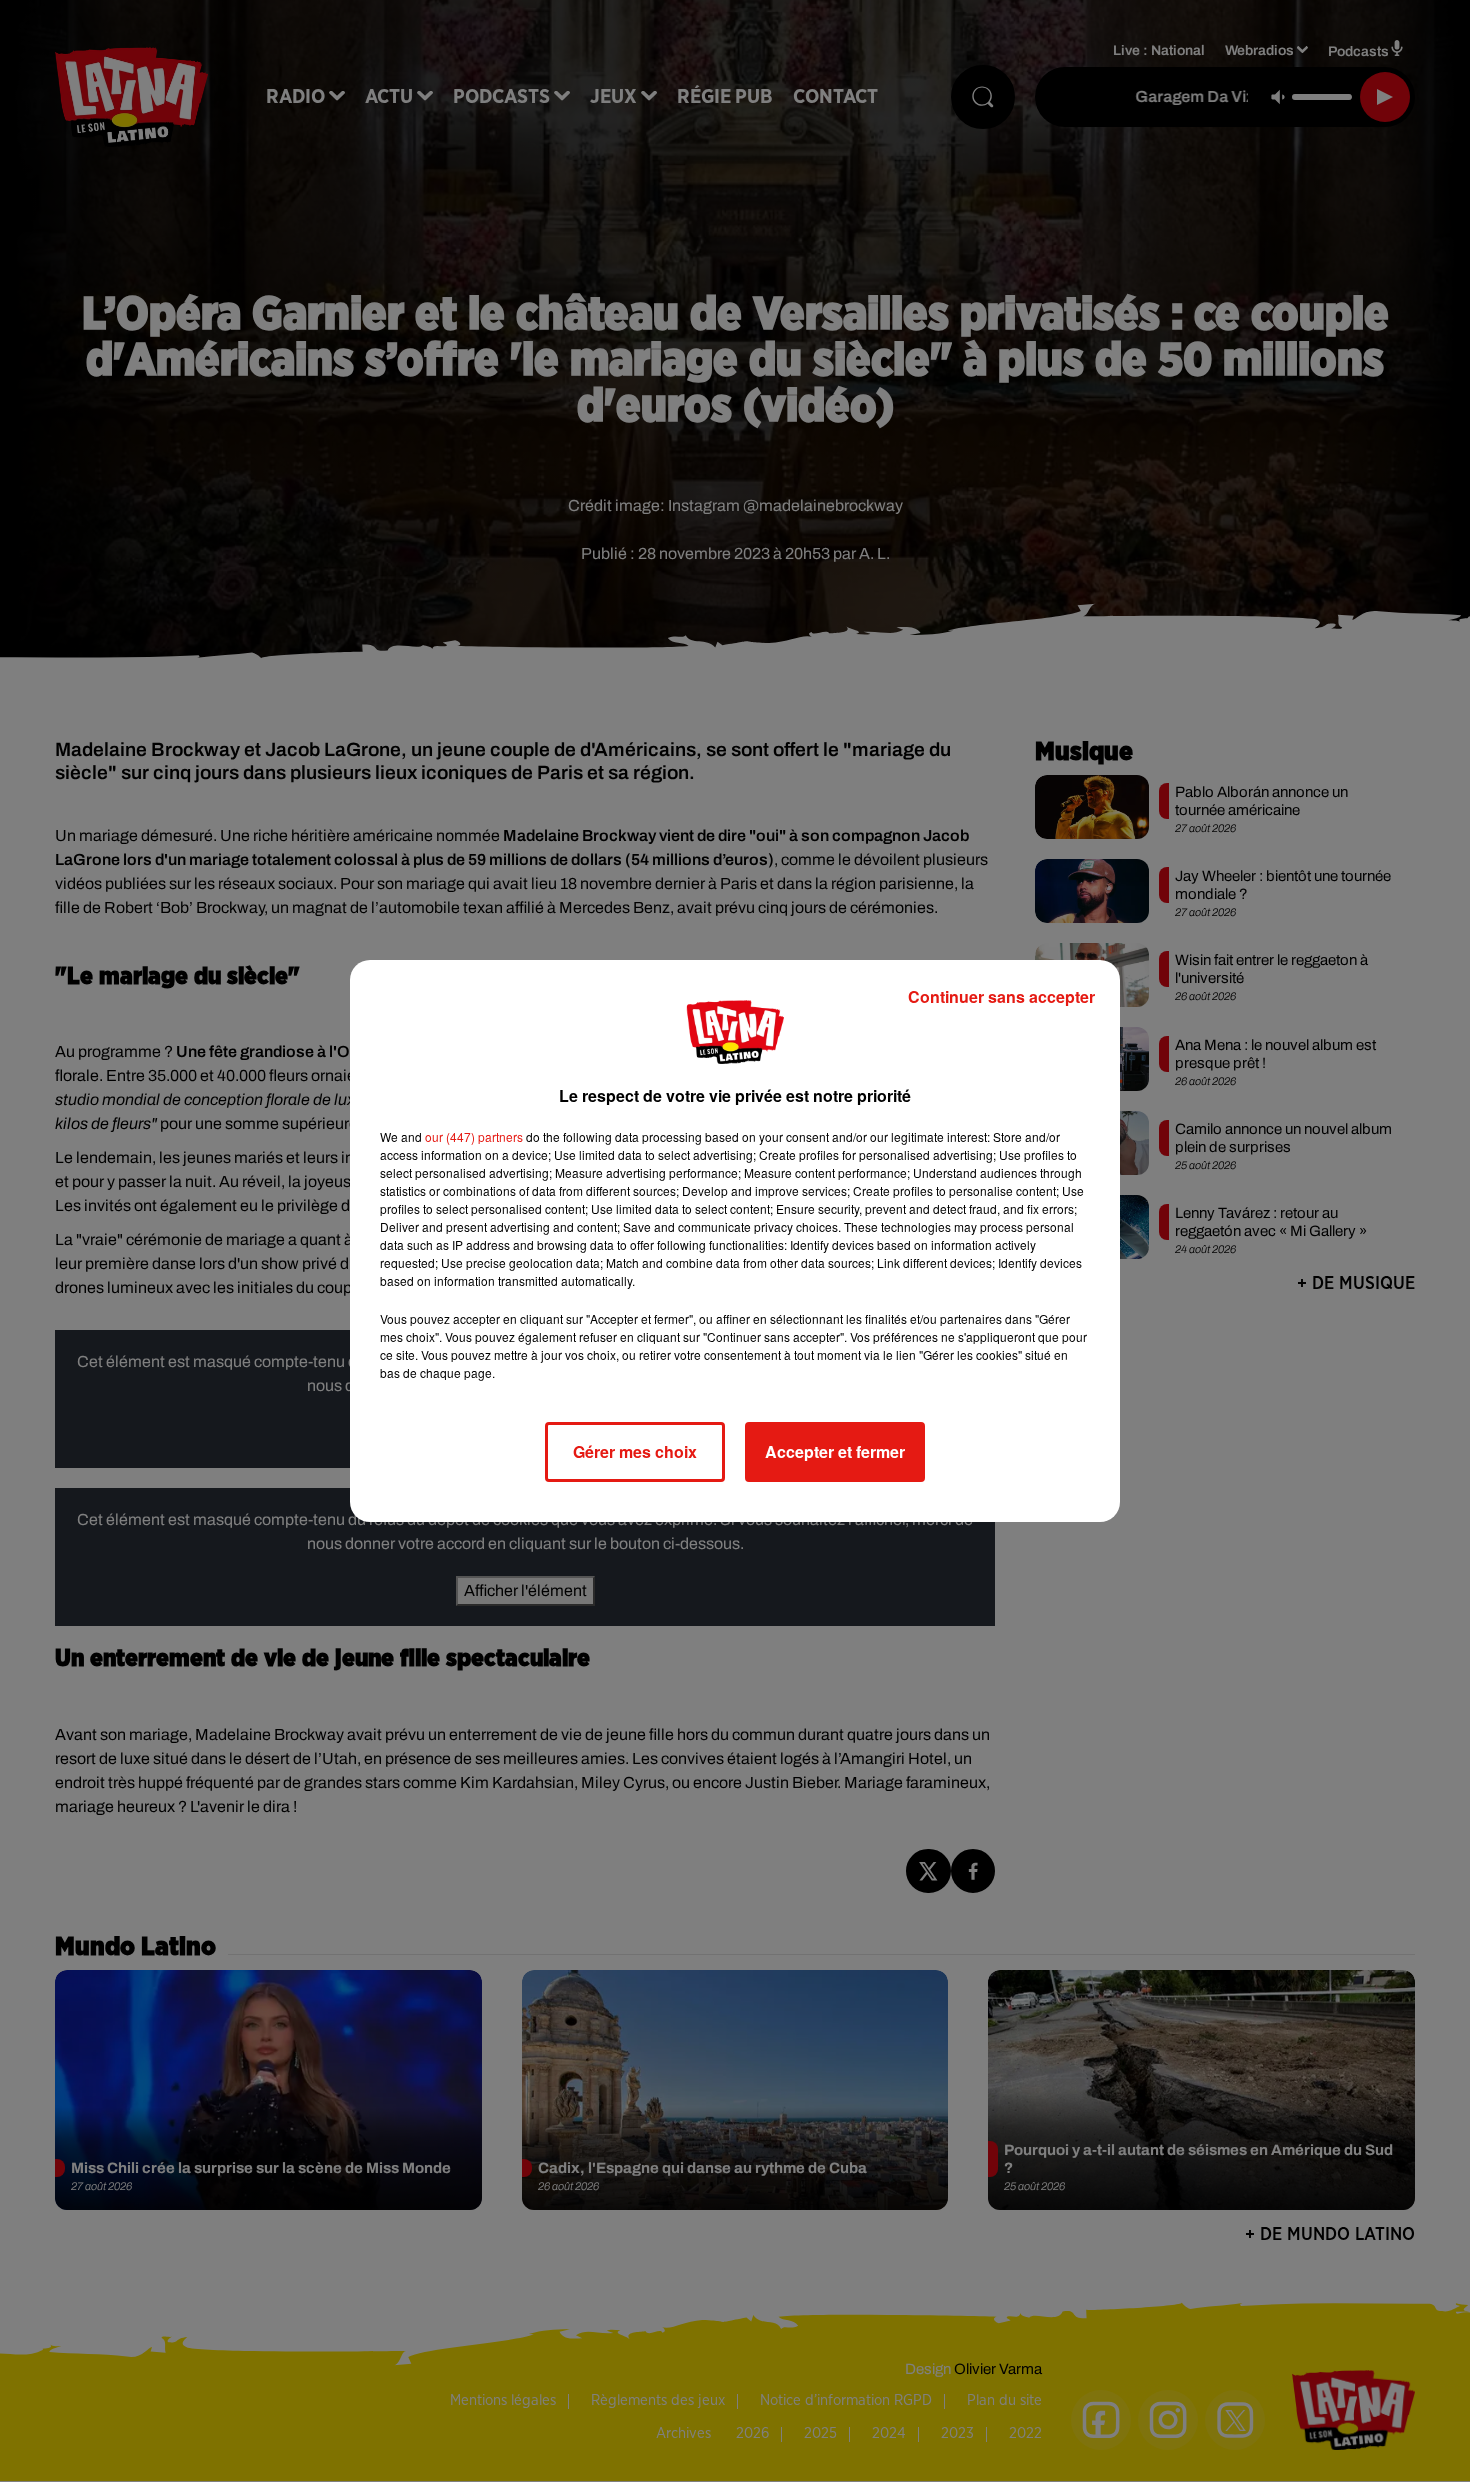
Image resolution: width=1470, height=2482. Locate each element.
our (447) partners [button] (474, 1136)
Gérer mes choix (635, 1451)
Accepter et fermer (835, 1451)
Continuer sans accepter (1001, 996)
